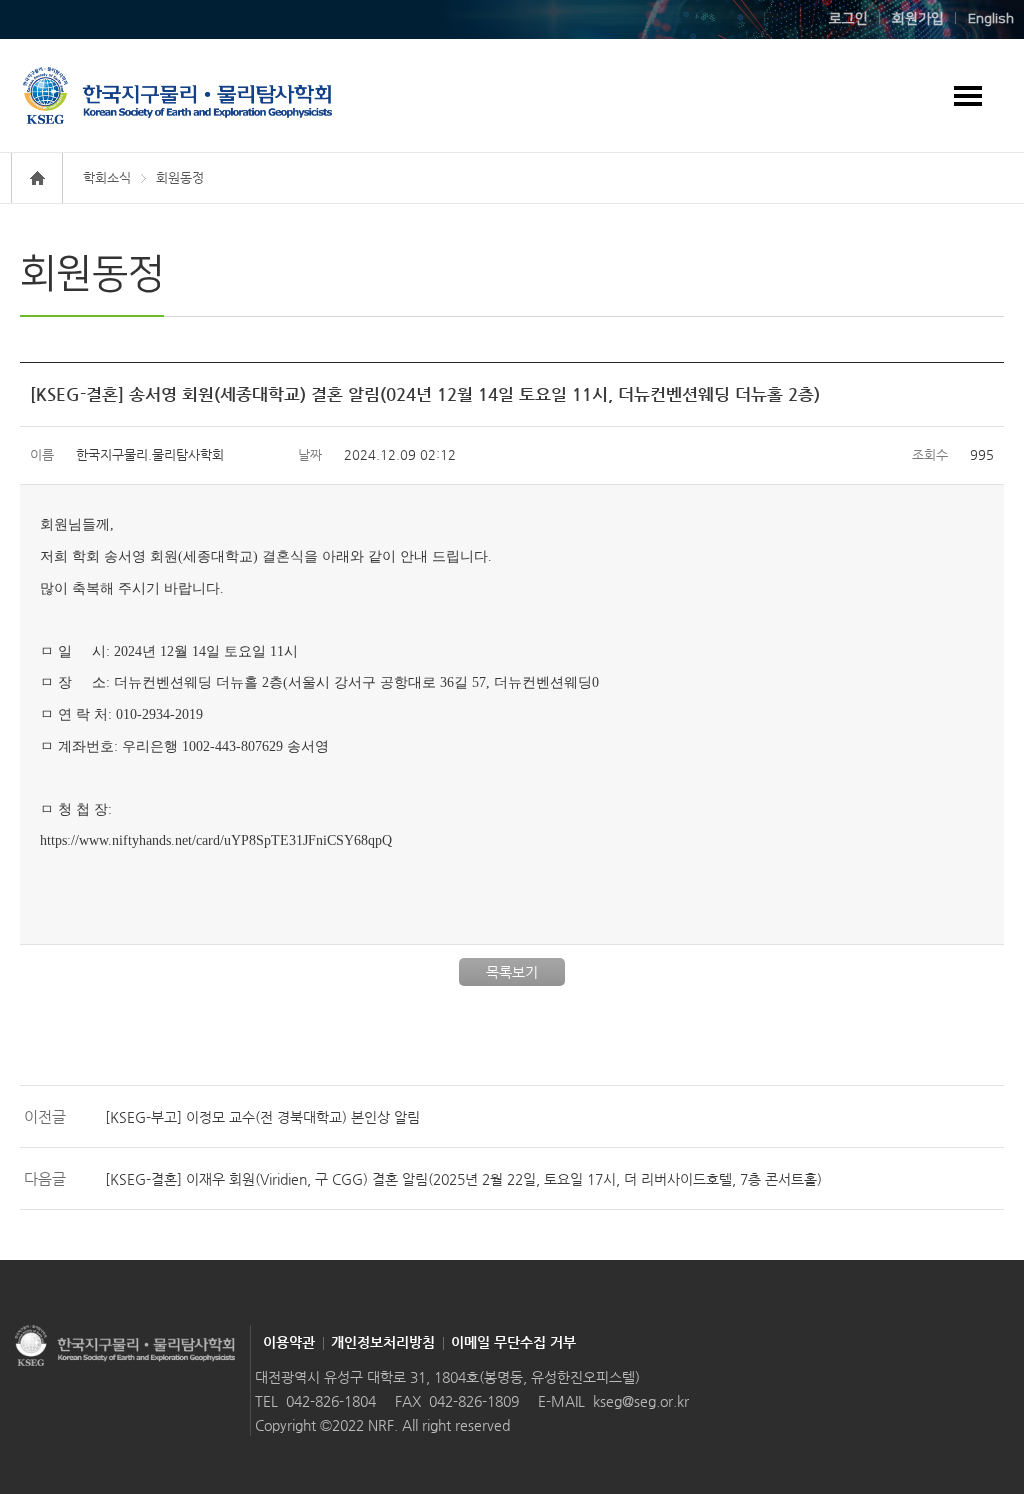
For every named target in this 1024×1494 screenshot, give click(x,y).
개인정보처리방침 (383, 1342)
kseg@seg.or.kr (641, 1401)
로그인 (848, 19)
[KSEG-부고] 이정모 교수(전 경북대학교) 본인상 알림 (262, 1117)
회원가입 (918, 19)
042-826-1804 (331, 1401)
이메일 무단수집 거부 (513, 1342)
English (991, 19)
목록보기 (512, 972)
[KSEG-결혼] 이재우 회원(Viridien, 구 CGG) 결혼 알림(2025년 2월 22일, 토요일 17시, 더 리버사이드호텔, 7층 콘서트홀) (463, 1179)
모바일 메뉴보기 (967, 95)
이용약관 (289, 1342)
